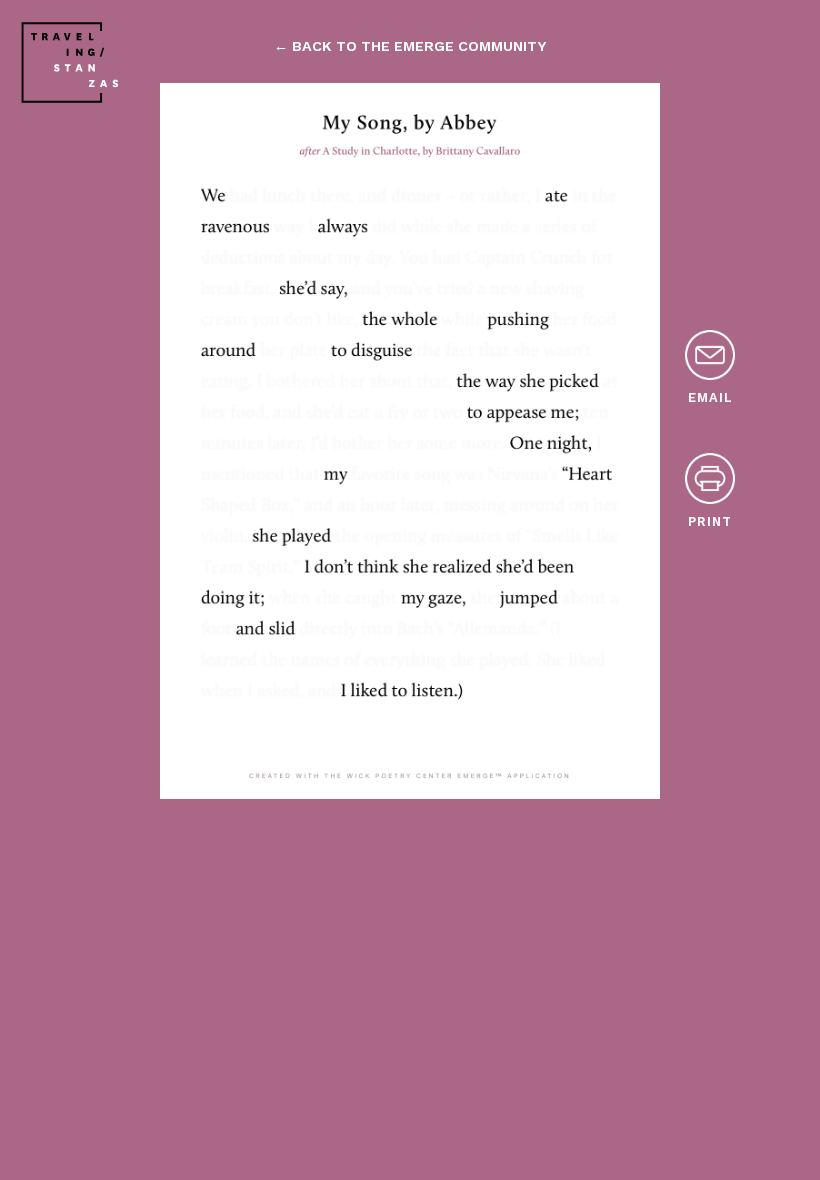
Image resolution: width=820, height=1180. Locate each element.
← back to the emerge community (410, 46)
